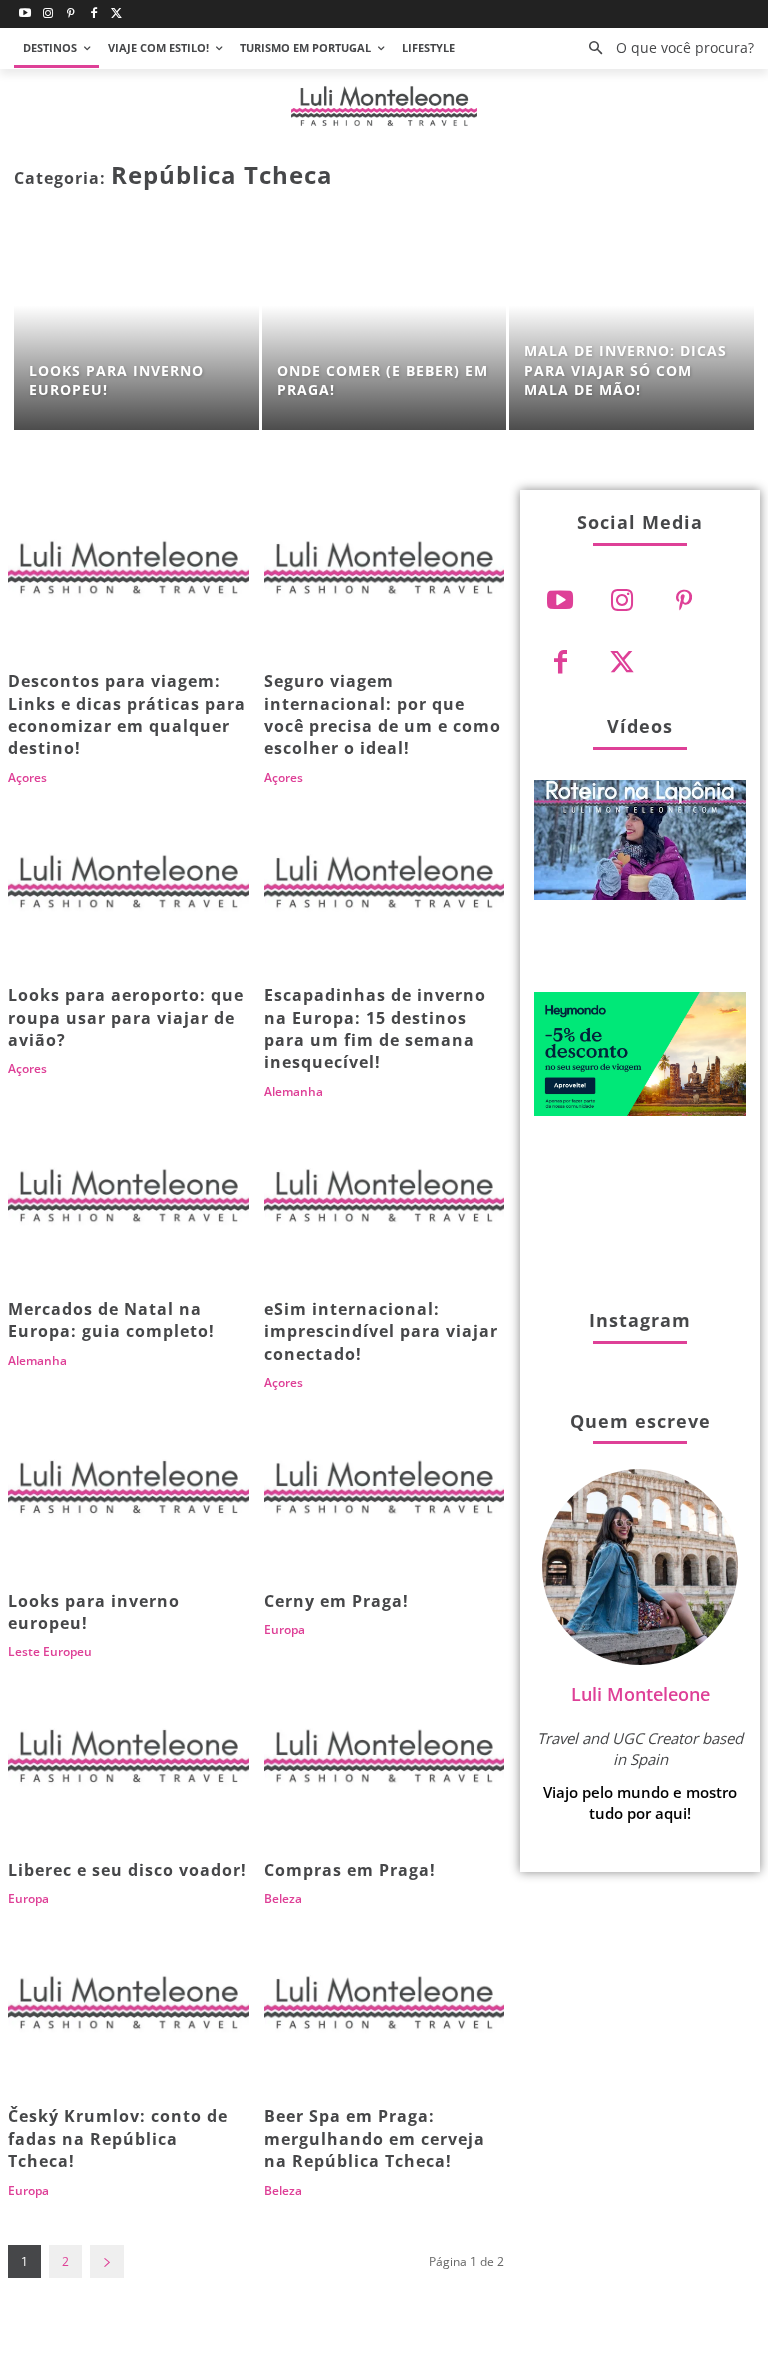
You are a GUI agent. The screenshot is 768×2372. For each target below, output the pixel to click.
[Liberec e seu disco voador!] (128, 1762)
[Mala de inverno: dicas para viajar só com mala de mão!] (631, 326)
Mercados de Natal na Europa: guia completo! (111, 1320)
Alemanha (293, 1092)
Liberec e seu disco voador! (127, 1870)
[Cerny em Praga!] (384, 1493)
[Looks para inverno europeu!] (136, 326)
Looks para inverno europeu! (94, 1612)
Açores (27, 778)
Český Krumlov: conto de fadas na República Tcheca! (118, 2138)
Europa (284, 1630)
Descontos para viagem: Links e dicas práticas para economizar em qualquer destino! (127, 714)
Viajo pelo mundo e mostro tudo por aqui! (640, 1802)
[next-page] (107, 2261)
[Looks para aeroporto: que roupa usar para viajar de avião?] (128, 888)
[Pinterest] (71, 14)
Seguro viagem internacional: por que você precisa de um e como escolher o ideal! (382, 714)
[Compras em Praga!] (384, 1762)
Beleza (283, 1899)
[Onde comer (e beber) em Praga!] (384, 326)
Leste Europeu (50, 1652)
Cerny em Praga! (336, 1601)
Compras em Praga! (350, 1870)
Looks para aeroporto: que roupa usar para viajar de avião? (126, 1017)
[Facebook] (93, 14)
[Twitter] (116, 14)
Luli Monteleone (640, 1694)
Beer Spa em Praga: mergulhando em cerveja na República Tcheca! (374, 2138)
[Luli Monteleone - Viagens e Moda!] (384, 106)
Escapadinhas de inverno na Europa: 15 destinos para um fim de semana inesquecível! (375, 1028)
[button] (665, 48)
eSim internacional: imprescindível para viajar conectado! (381, 1331)
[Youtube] (25, 14)
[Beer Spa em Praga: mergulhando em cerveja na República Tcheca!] (384, 2009)
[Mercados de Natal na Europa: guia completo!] (128, 1202)
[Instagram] (48, 14)
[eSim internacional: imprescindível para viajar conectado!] (384, 1202)
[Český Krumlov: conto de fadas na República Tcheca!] (128, 2009)
